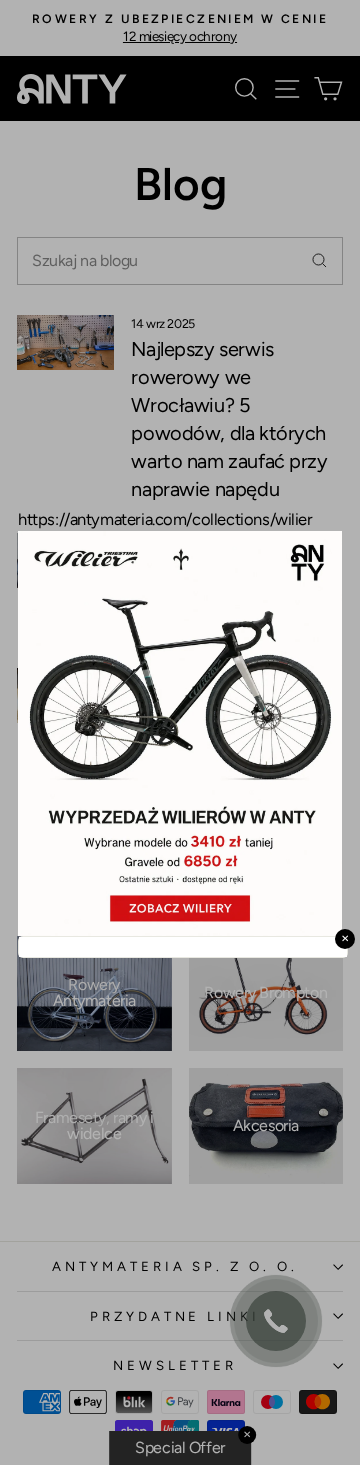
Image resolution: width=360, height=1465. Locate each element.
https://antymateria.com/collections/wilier (165, 518)
